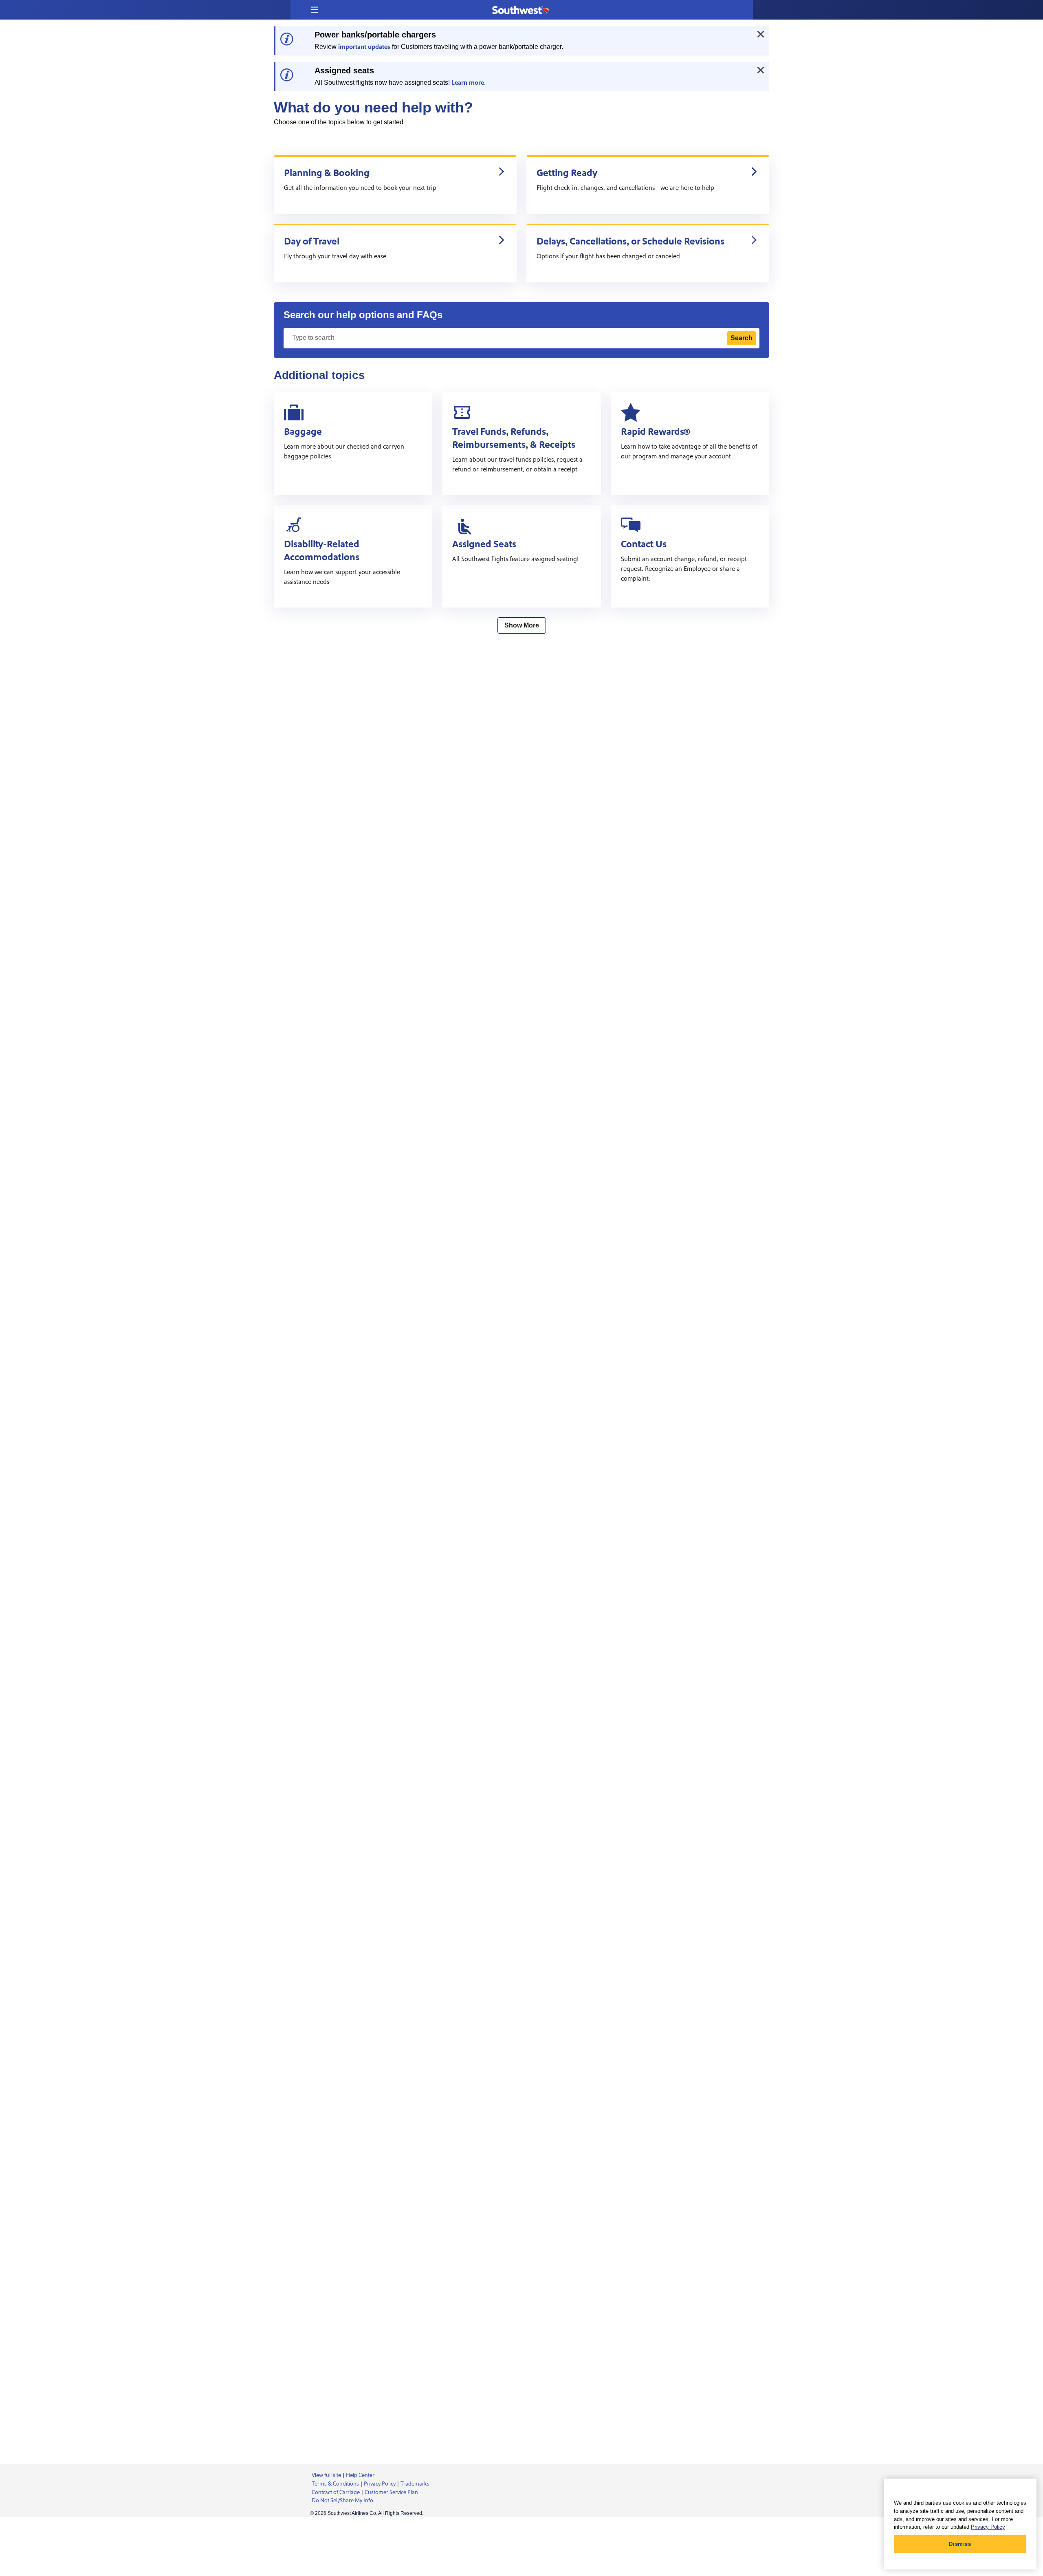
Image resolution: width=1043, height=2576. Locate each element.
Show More (522, 625)
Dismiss (960, 2544)
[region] (960, 2524)
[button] (315, 10)
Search (742, 338)
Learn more (468, 83)
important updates (364, 47)
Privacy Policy (988, 2527)
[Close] (761, 34)
